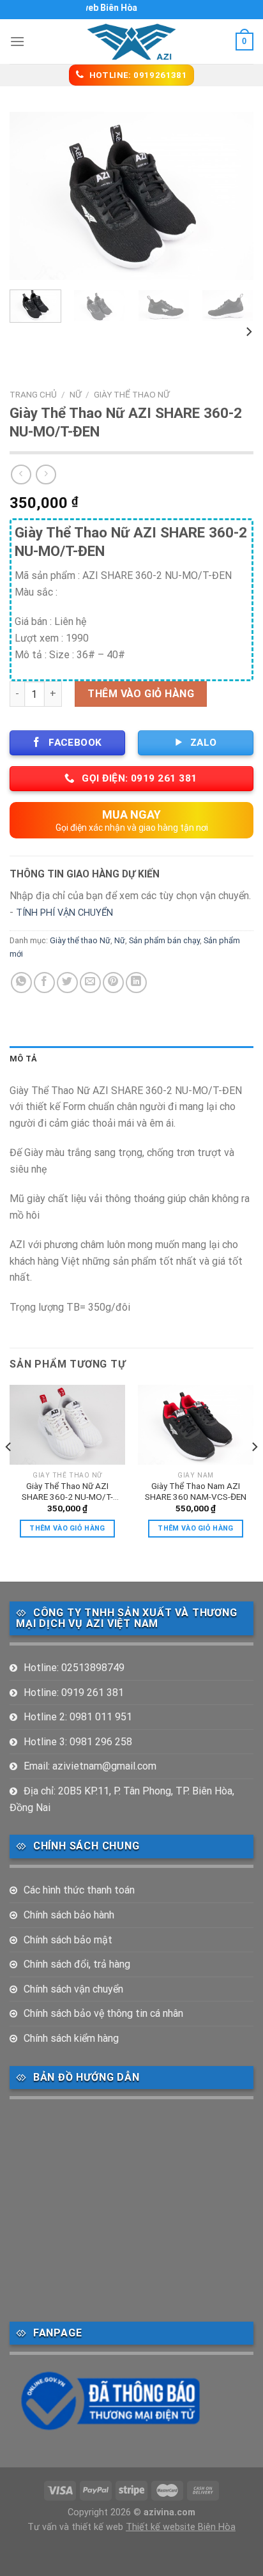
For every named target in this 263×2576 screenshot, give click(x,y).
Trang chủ (33, 394)
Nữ (75, 394)
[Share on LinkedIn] (136, 983)
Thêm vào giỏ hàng (141, 694)
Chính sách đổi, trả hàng (77, 1964)
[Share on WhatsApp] (21, 983)
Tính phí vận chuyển (64, 913)
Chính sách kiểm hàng (71, 2038)
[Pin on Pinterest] (113, 983)
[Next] (232, 196)
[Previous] (31, 196)
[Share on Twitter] (67, 983)
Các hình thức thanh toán (79, 1890)
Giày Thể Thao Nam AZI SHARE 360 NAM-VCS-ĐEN (196, 1492)
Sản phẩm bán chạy (164, 940)
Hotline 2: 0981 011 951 (78, 1717)
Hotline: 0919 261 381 (74, 1693)
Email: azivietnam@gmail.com (90, 1766)
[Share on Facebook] (44, 983)
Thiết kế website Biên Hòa (181, 2527)
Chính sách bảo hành (69, 1915)
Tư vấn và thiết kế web (77, 2527)
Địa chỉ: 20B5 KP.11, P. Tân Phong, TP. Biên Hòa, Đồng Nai (122, 1799)
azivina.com (169, 2512)
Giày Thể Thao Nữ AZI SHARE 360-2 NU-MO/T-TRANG (67, 1492)
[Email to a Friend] (90, 983)
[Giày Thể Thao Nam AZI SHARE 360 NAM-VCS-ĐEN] (196, 1425)
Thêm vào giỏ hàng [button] (67, 1528)
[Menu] (17, 41)
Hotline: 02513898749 (74, 1668)
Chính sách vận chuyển (73, 1989)
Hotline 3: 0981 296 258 (78, 1742)
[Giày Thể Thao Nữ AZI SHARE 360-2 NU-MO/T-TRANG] (67, 1425)
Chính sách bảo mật (68, 1940)
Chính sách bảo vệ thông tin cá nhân (103, 2013)
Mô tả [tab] (23, 1059)
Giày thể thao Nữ (131, 394)
